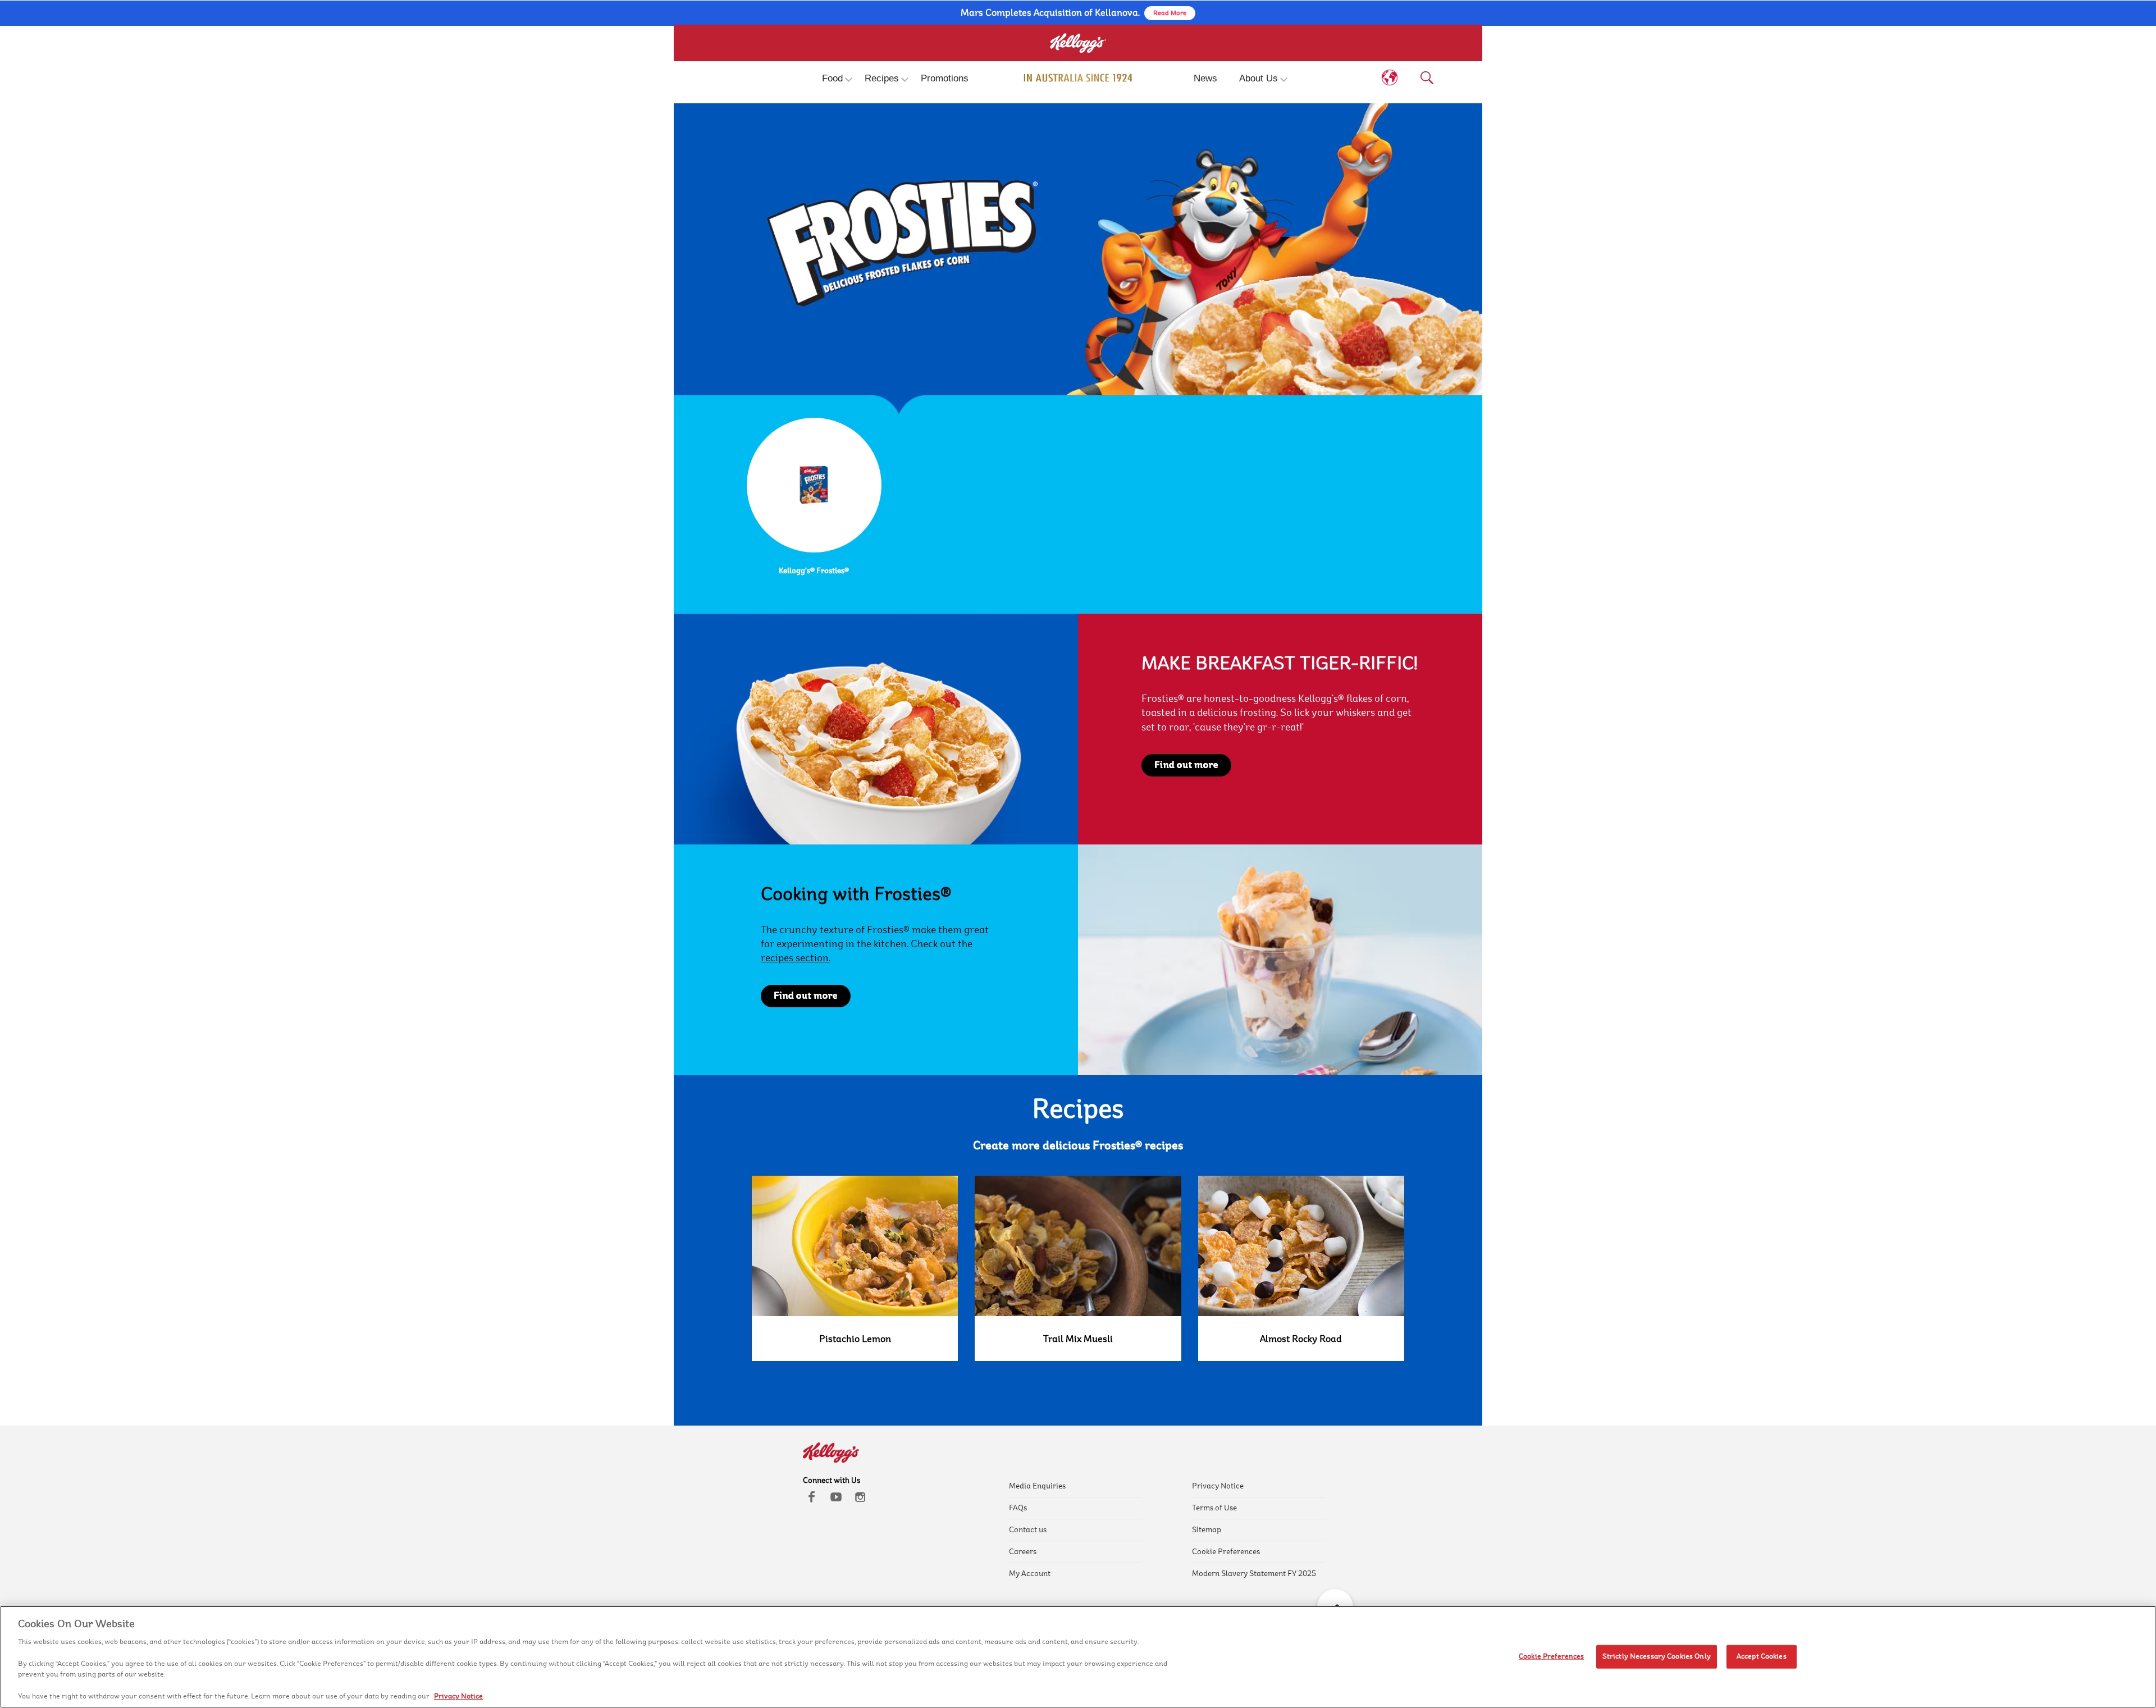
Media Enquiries (1037, 1486)
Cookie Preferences (1226, 1552)
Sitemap (1207, 1530)
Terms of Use (1214, 1508)
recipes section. (796, 958)
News (1205, 78)
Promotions (945, 78)
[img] (1078, 78)
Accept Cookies (1762, 1656)
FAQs (1018, 1508)
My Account (1030, 1574)
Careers (1023, 1552)
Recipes (882, 78)
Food (832, 78)
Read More (1170, 13)
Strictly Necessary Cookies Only (1657, 1656)
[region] (1078, 1657)
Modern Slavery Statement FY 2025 (1254, 1574)
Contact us (1028, 1530)
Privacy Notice (1218, 1486)
